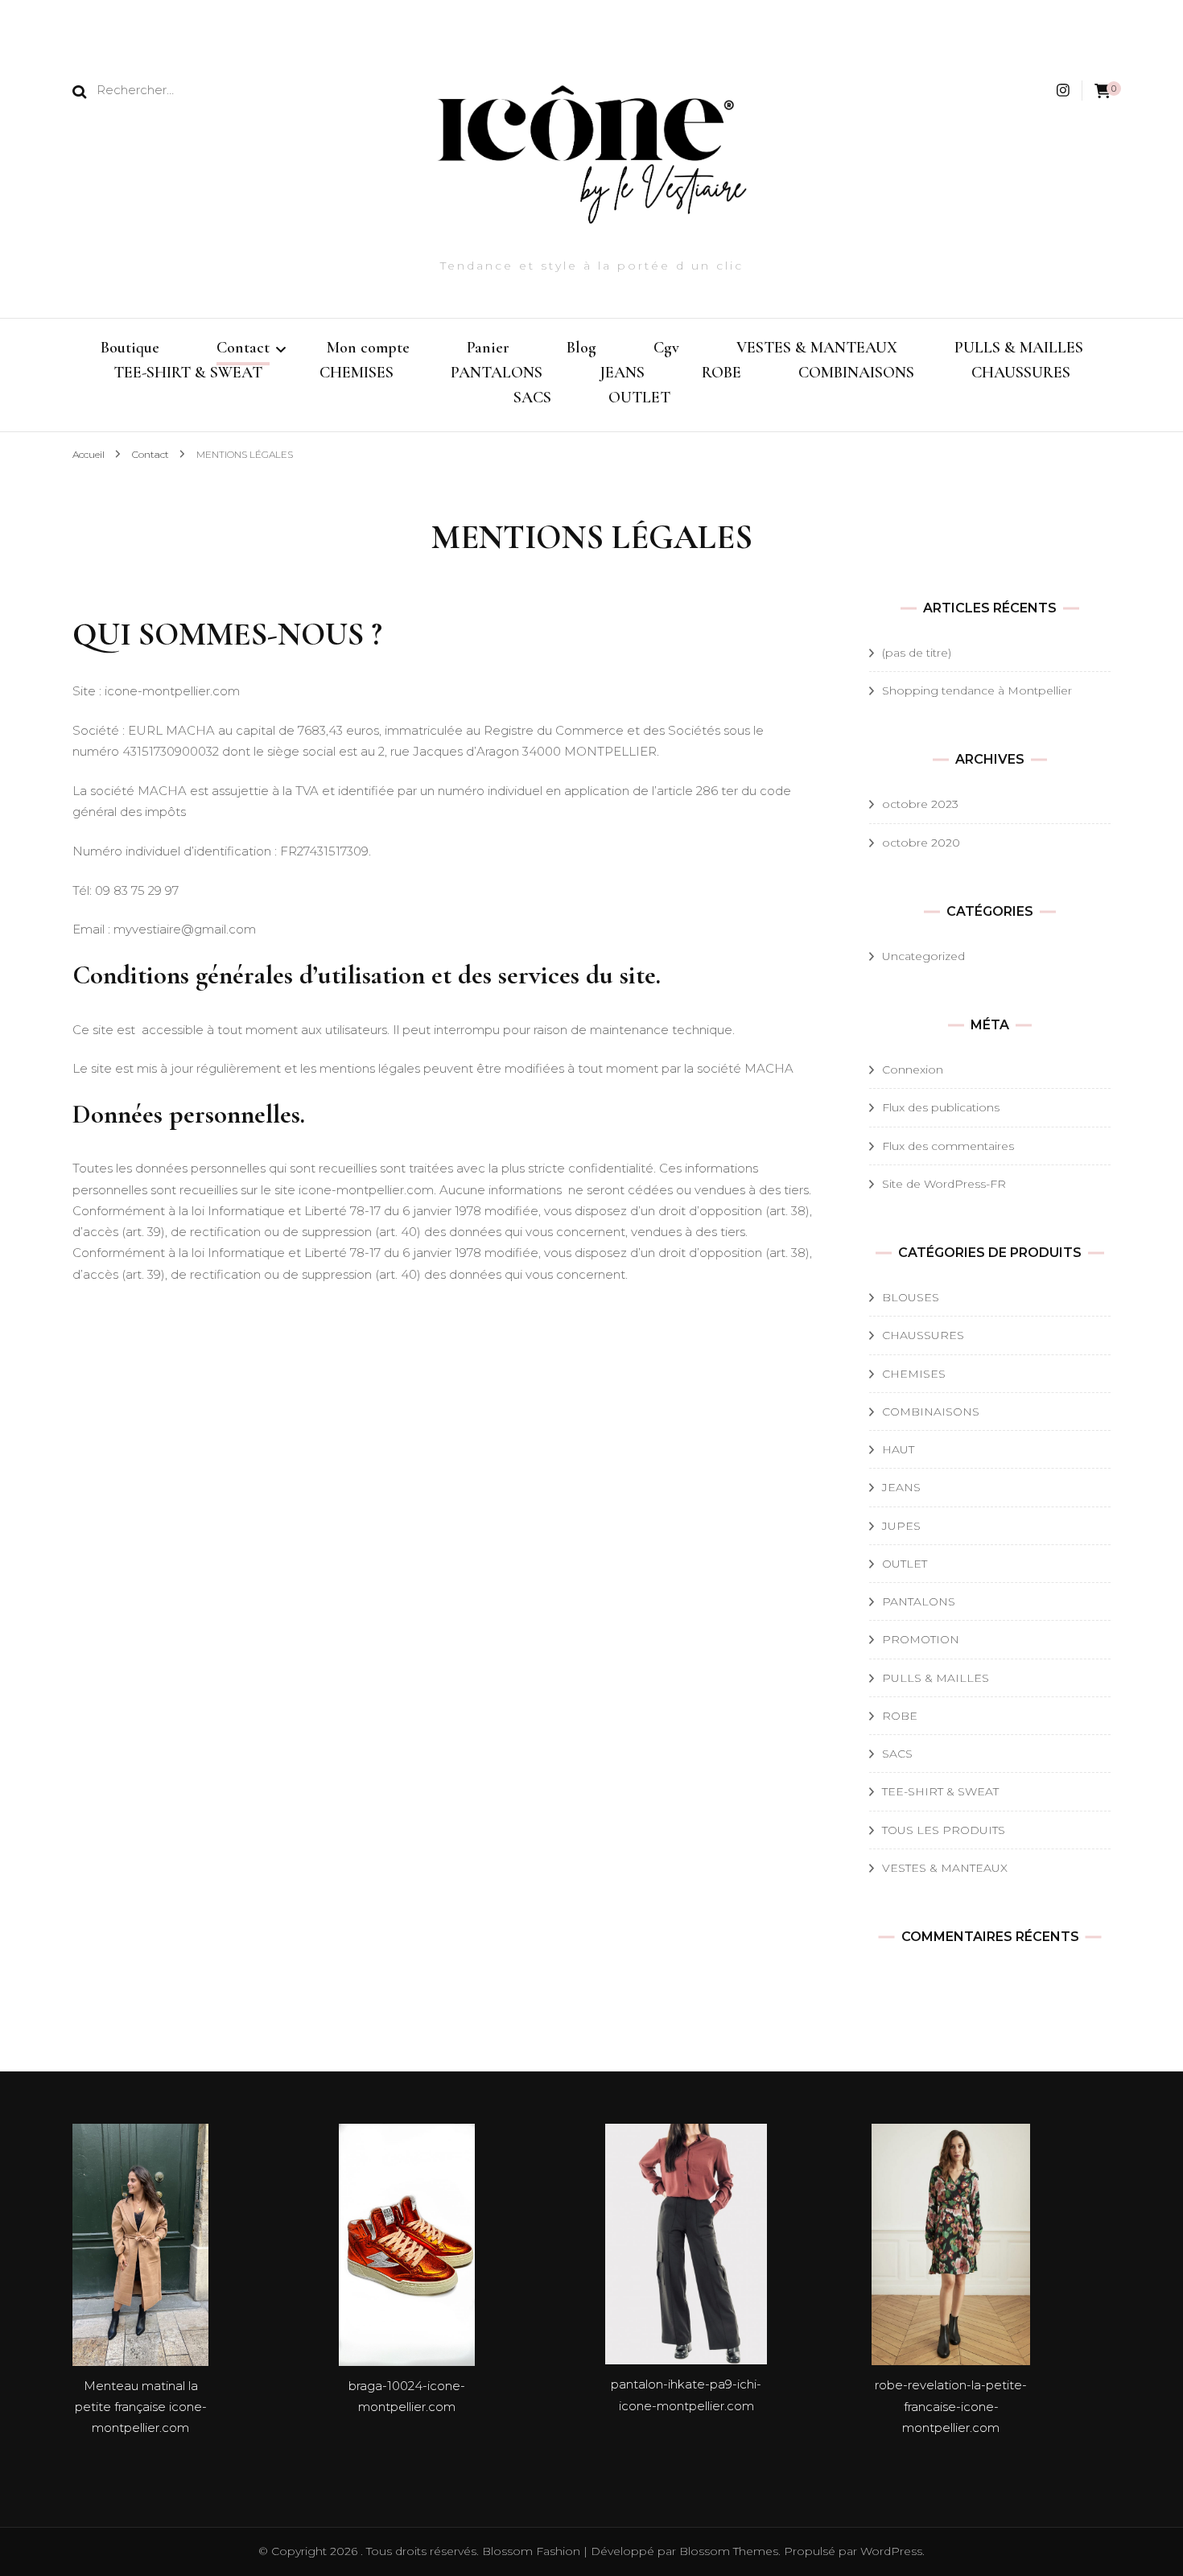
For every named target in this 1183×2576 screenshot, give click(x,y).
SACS (532, 398)
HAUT (898, 1449)
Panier (488, 348)
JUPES (901, 1526)
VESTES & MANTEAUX (817, 348)
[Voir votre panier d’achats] (1103, 91)
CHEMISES (357, 373)
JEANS (622, 373)
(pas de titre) (917, 653)
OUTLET (639, 398)
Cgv (666, 348)
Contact (243, 348)
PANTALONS (497, 373)
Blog (581, 348)
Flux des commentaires (948, 1146)
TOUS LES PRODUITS (944, 1830)
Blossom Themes (727, 2551)
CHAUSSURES (1021, 373)
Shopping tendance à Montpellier (977, 690)
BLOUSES (911, 1297)
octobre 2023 (920, 804)
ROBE (721, 373)
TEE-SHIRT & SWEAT (188, 373)
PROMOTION (921, 1639)
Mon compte (368, 348)
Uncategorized (923, 956)
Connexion (913, 1070)
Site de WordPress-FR (944, 1184)
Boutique (130, 348)
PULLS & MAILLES (1019, 348)
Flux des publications (941, 1107)
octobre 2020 (921, 843)
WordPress (891, 2551)
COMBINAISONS (856, 373)
